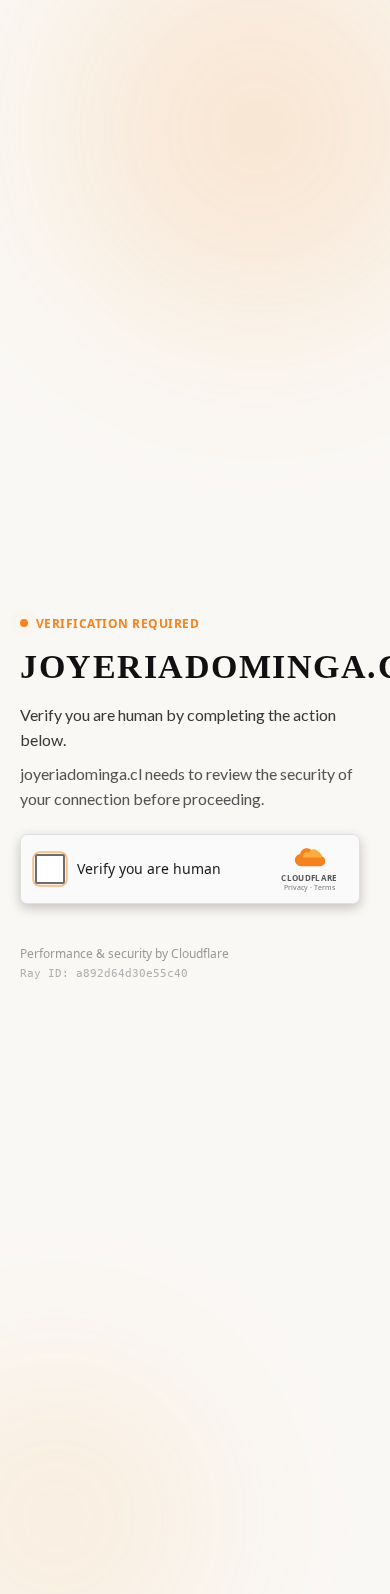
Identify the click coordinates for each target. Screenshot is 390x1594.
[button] (190, 869)
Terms (324, 887)
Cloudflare (200, 953)
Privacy (296, 887)
